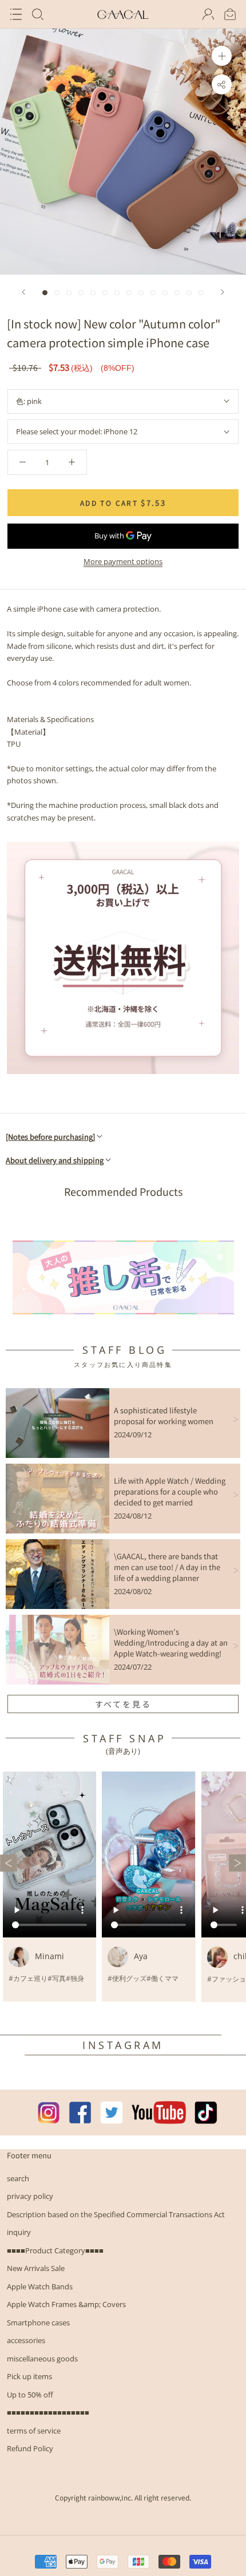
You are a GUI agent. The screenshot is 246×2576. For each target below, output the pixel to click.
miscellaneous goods (42, 2359)
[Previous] (23, 292)
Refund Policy (30, 2448)
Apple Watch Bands (40, 2286)
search (18, 2178)
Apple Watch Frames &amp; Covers (66, 2304)
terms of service (34, 2431)
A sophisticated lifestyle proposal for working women (164, 1416)
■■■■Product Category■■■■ (55, 2250)
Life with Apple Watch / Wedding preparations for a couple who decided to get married (170, 1491)
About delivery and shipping (55, 1160)
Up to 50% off (30, 2395)
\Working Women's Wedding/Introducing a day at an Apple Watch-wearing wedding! (171, 1642)
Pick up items (29, 2376)
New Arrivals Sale (36, 2268)
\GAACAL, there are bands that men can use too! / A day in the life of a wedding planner (167, 1567)
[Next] (223, 292)
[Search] (38, 14)
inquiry (19, 2232)
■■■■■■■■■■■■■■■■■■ (48, 2412)
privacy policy (30, 2196)
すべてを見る (123, 1704)
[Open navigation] (16, 14)
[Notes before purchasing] (50, 1137)
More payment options (123, 561)
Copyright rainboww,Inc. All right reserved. (123, 2497)
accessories (26, 2340)
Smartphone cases (38, 2323)
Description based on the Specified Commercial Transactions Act (116, 2214)
